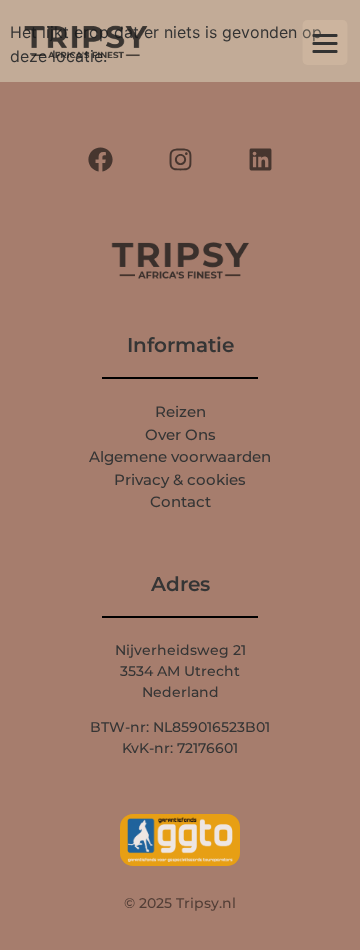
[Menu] (325, 42)
